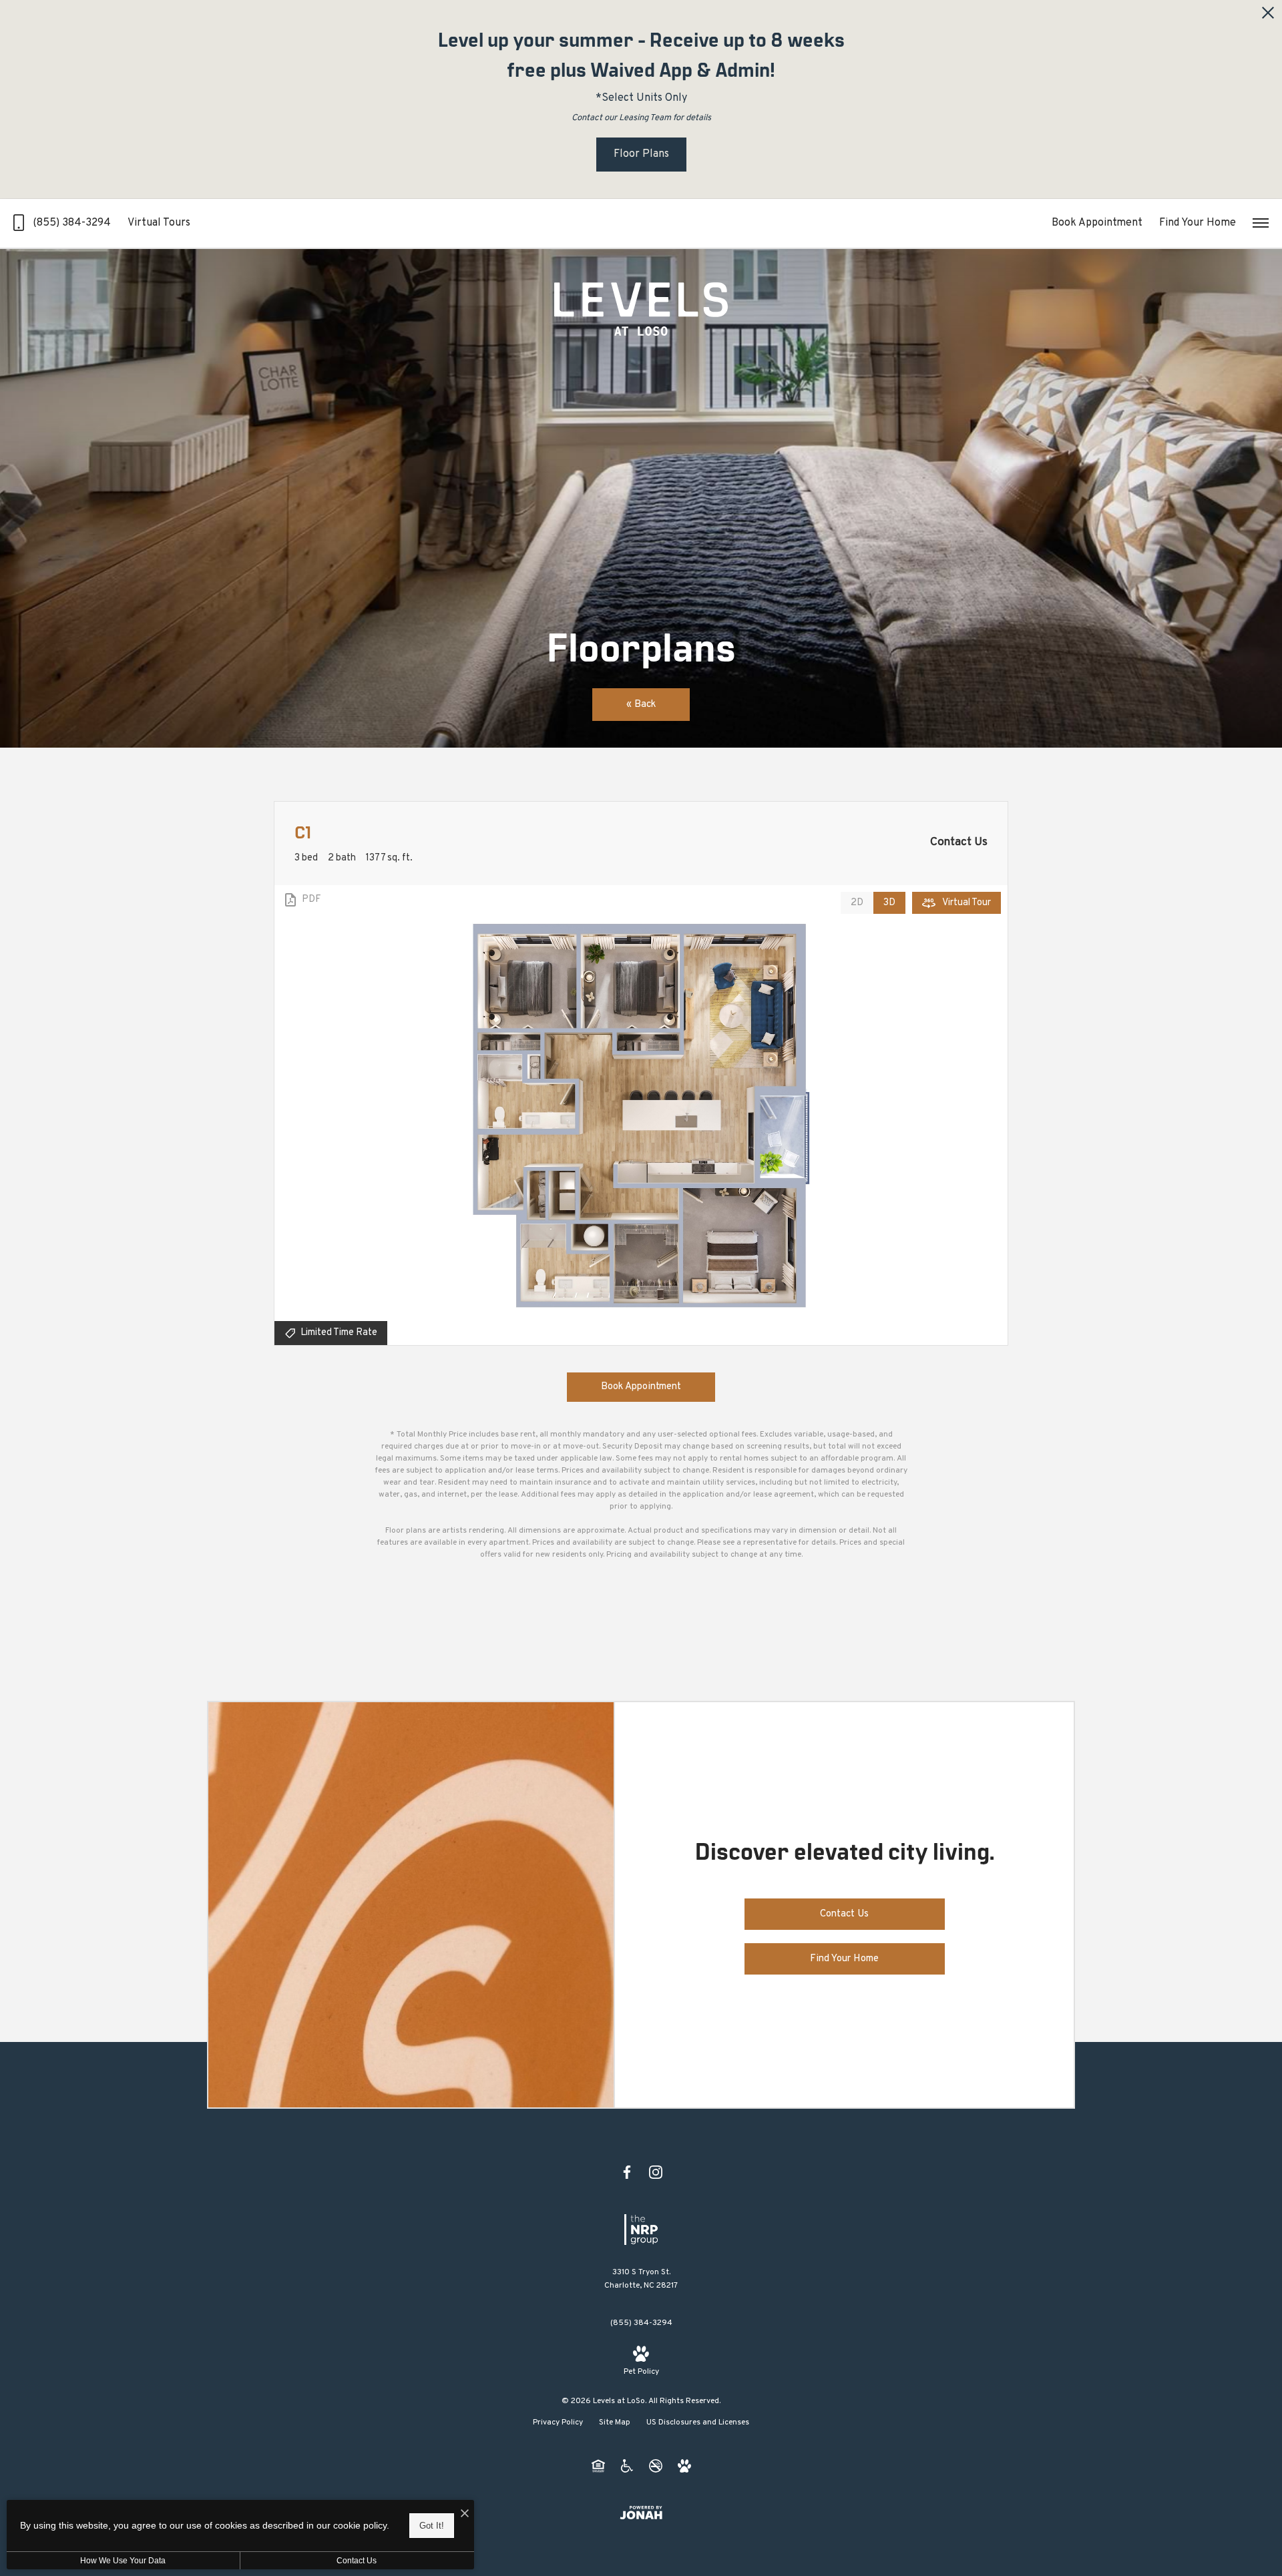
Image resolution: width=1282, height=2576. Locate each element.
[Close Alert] (1268, 16)
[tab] (857, 903)
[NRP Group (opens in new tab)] (641, 2230)
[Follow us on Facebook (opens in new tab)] (627, 2172)
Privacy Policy (558, 2422)
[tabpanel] (641, 1115)
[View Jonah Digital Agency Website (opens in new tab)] (641, 2513)
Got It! (432, 2526)
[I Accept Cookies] (465, 2515)
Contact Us (357, 2561)
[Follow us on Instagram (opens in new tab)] (656, 2172)
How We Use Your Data (123, 2561)
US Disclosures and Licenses (698, 2422)
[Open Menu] (1261, 223)
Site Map (615, 2422)
